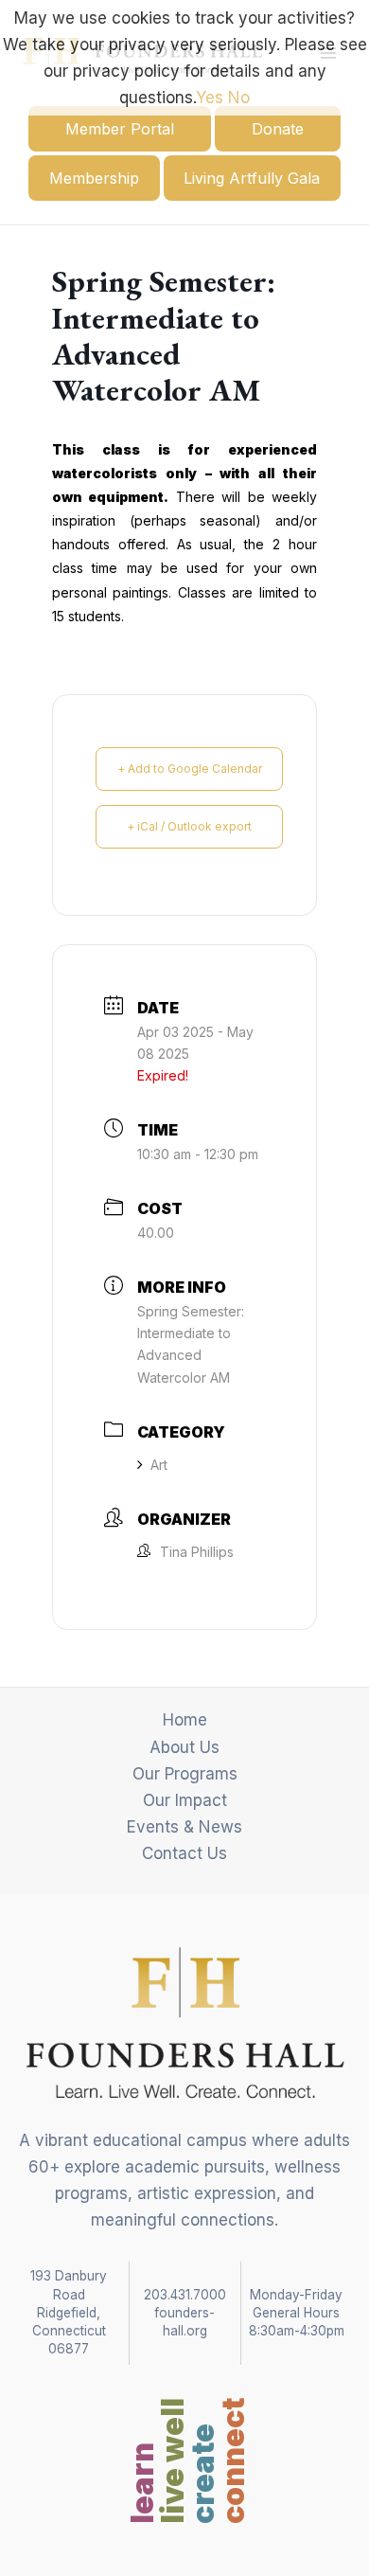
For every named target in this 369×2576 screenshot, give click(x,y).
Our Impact (185, 1800)
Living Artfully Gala (252, 178)
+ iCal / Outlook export (189, 826)
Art (159, 1465)
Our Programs (185, 1774)
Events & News (184, 1827)
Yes (210, 98)
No (239, 98)
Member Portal (120, 129)
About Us (184, 1747)
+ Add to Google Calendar (190, 769)
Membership (94, 178)
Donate (278, 129)
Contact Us (184, 1853)
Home (185, 1720)
